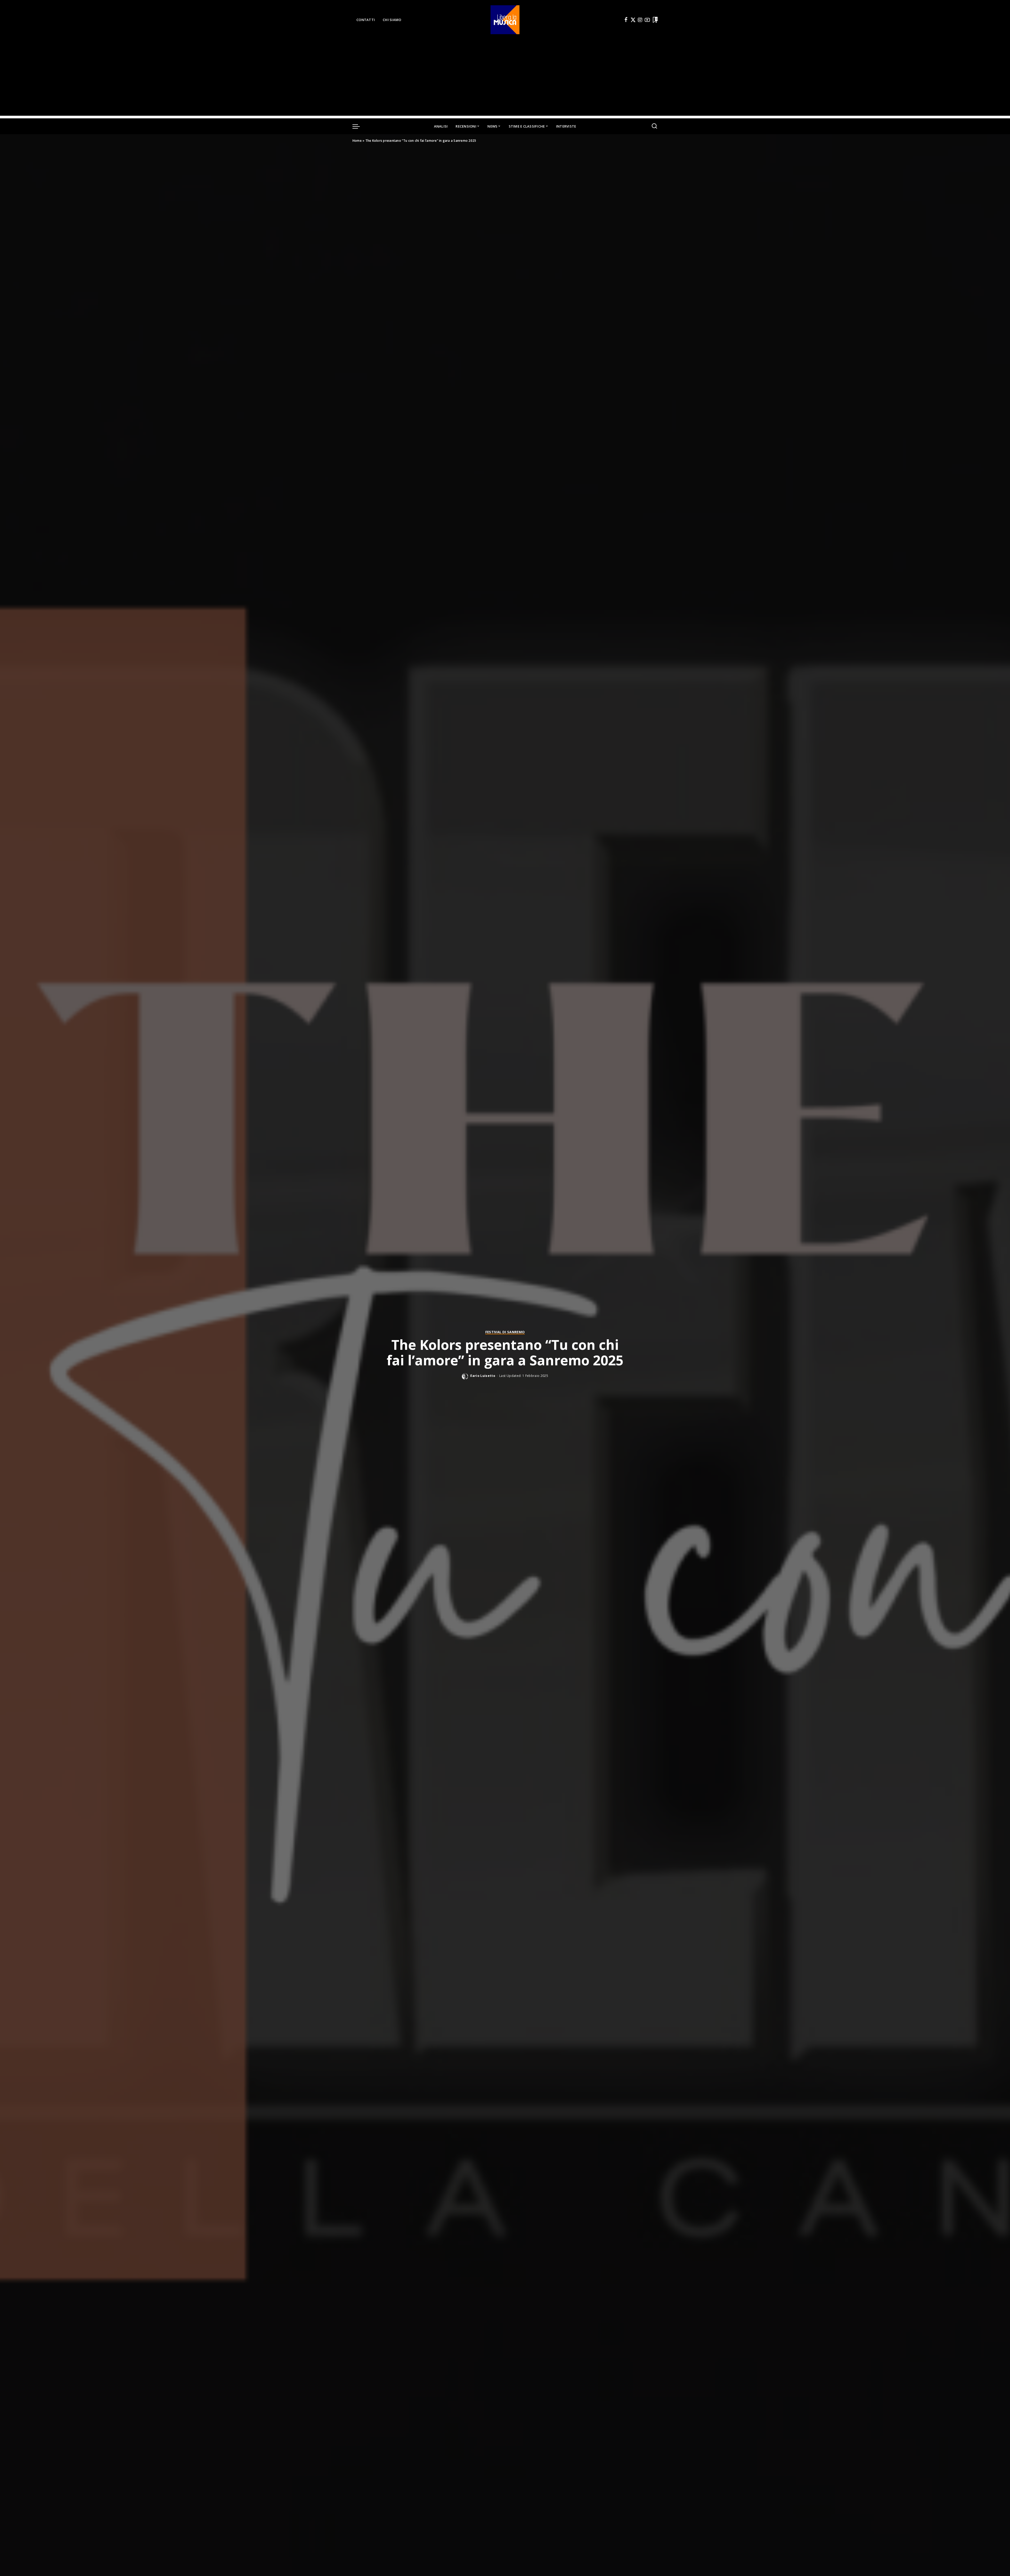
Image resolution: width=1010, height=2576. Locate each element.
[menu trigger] (359, 126)
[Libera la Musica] (505, 20)
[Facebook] (626, 20)
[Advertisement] (505, 79)
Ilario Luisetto (483, 1376)
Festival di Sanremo (505, 1332)
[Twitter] (633, 20)
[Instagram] (640, 20)
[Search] (654, 126)
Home (357, 141)
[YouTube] (647, 20)
